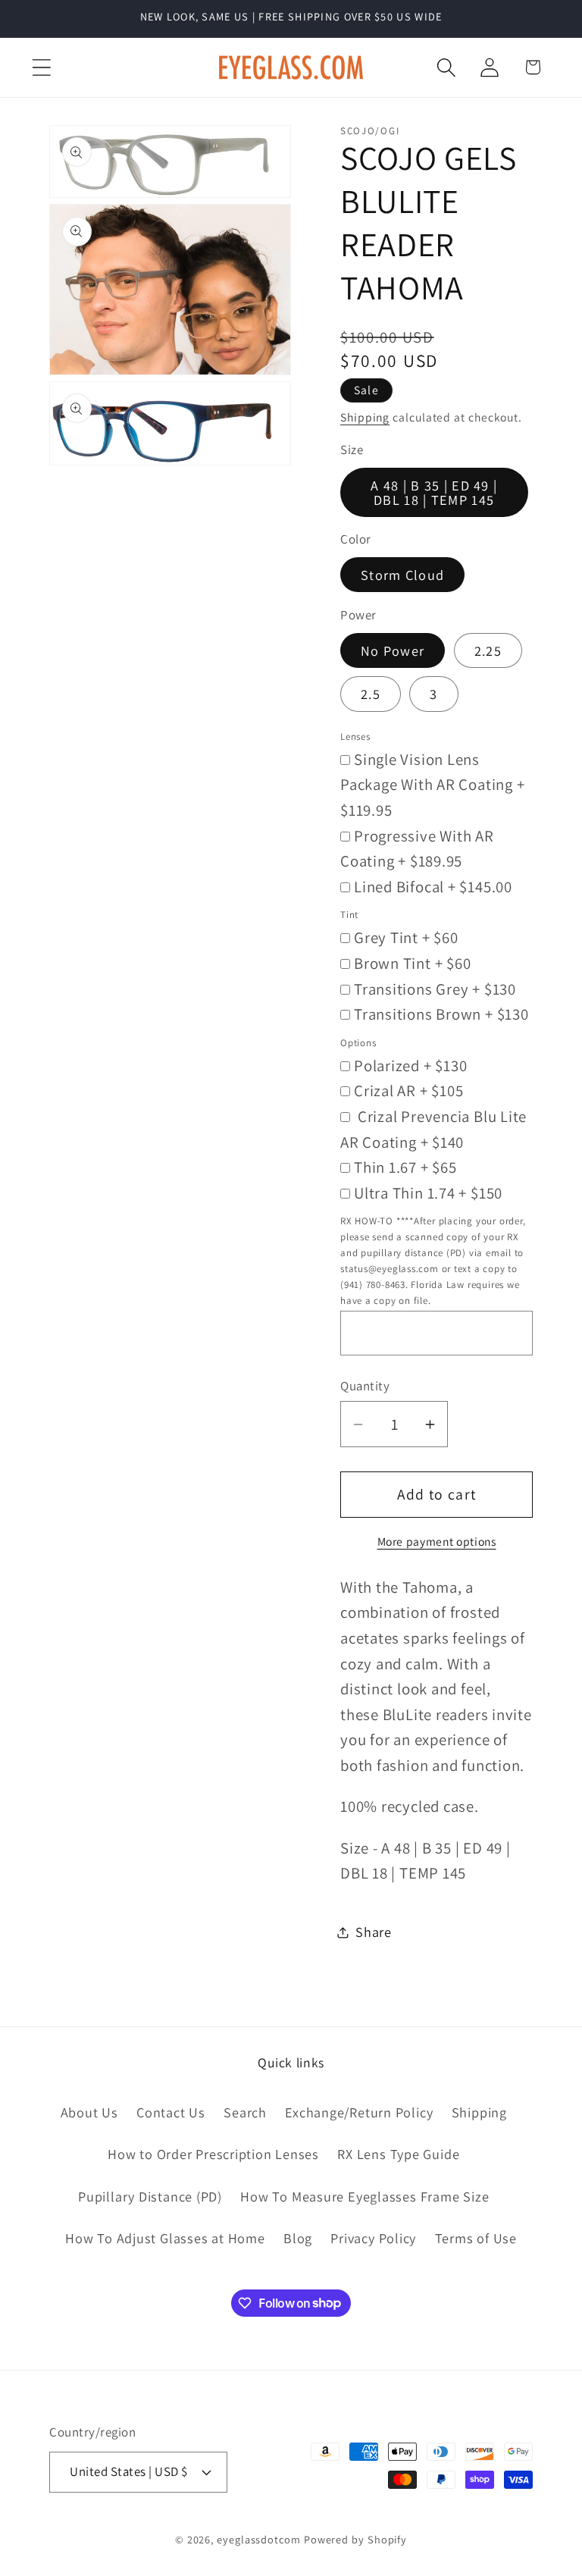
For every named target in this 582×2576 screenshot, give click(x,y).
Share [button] (374, 1932)
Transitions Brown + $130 (441, 1014)
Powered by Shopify (355, 2539)
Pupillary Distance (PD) (150, 2196)
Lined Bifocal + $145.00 (433, 887)
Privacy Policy (373, 2238)
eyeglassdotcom (259, 2539)
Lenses (355, 736)
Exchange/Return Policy (359, 2112)
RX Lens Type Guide (398, 2154)
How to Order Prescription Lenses (213, 2154)
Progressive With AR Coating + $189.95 (417, 849)
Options (358, 1043)
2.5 (371, 694)
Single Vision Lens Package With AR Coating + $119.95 (433, 785)
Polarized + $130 (410, 1065)
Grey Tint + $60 (406, 937)
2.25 (488, 650)
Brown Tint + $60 (412, 963)
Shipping (365, 417)
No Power (393, 650)
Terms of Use (476, 2238)
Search (245, 2112)
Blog (298, 2238)
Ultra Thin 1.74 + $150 (428, 1193)
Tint (349, 915)
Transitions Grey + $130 (435, 989)
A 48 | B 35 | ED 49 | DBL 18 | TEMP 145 (434, 492)
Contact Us (171, 2112)
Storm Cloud (402, 575)
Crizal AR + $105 (408, 1091)
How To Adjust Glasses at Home (165, 2238)
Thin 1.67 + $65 (405, 1167)
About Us (89, 2112)
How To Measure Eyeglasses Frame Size (365, 2196)
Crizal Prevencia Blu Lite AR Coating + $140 (433, 1129)
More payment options (437, 1541)
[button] (41, 67)
